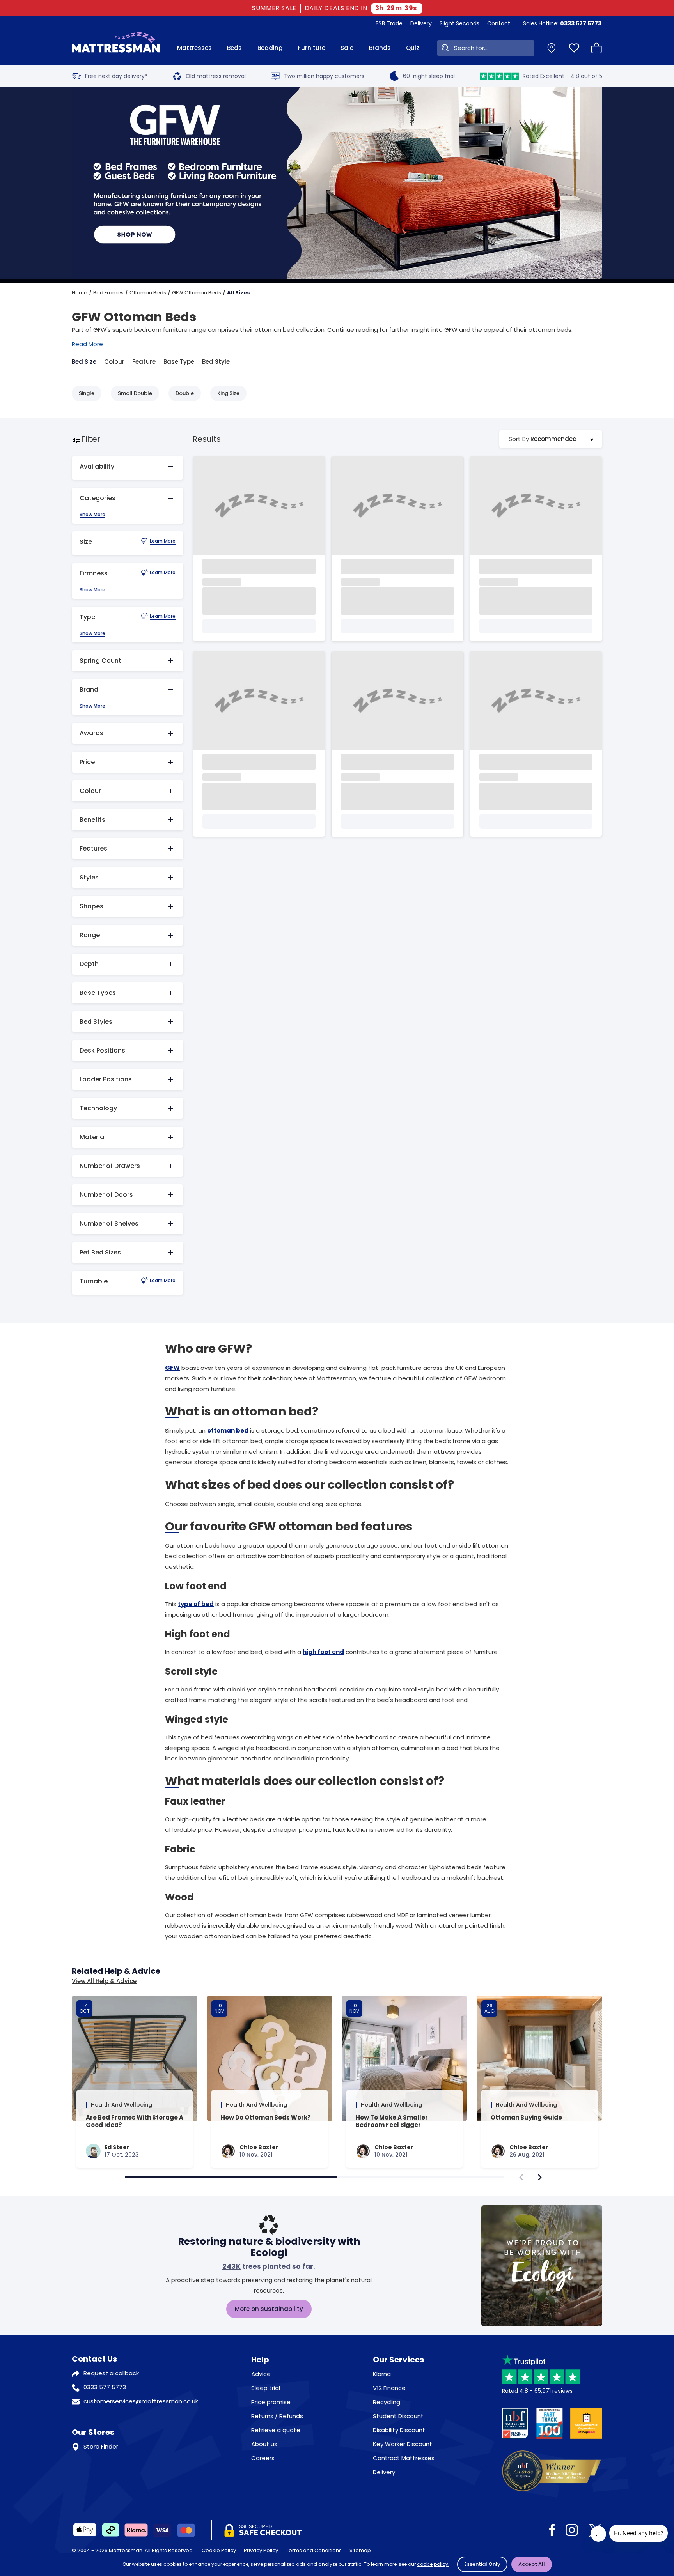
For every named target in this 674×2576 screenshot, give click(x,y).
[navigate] (540, 2177)
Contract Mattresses (404, 2458)
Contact (499, 23)
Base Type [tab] (179, 362)
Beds (234, 48)
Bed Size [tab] (84, 362)
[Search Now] (444, 48)
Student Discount (398, 2416)
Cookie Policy (219, 2550)
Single (87, 393)
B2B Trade (389, 23)
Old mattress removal (216, 76)
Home (80, 293)
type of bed (196, 1604)
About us (264, 2444)
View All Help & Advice (104, 1981)
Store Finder (101, 2446)
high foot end (323, 1652)
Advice (261, 2374)
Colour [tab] (114, 362)
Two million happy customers (324, 76)
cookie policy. (433, 2564)
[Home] (116, 48)
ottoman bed (228, 1430)
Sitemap (360, 2550)
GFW (172, 1368)
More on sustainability (269, 2309)
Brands (380, 48)
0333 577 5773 (105, 2387)
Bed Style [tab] (216, 362)
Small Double (135, 393)
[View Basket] (597, 48)
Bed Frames (108, 293)
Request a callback (111, 2373)
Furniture (312, 48)
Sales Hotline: (562, 23)
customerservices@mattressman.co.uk (141, 2401)
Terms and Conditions (314, 2550)
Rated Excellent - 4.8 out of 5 (562, 76)
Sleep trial (266, 2388)
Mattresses (194, 48)
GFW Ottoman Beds (197, 293)
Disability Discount (399, 2430)
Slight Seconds (459, 23)
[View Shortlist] (574, 48)
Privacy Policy (261, 2550)
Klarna (382, 2374)
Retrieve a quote (276, 2430)
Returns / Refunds (277, 2416)
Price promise (271, 2402)
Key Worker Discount (403, 2444)
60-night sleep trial (429, 76)
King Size (228, 393)
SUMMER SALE (275, 8)
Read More (87, 344)
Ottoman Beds (148, 293)
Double (185, 393)
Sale (347, 48)
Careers (263, 2458)
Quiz (413, 48)
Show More (92, 515)
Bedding (270, 48)
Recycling (387, 2402)
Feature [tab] (144, 362)
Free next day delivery (116, 76)
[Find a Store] (552, 48)
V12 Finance (389, 2388)
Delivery (421, 23)
